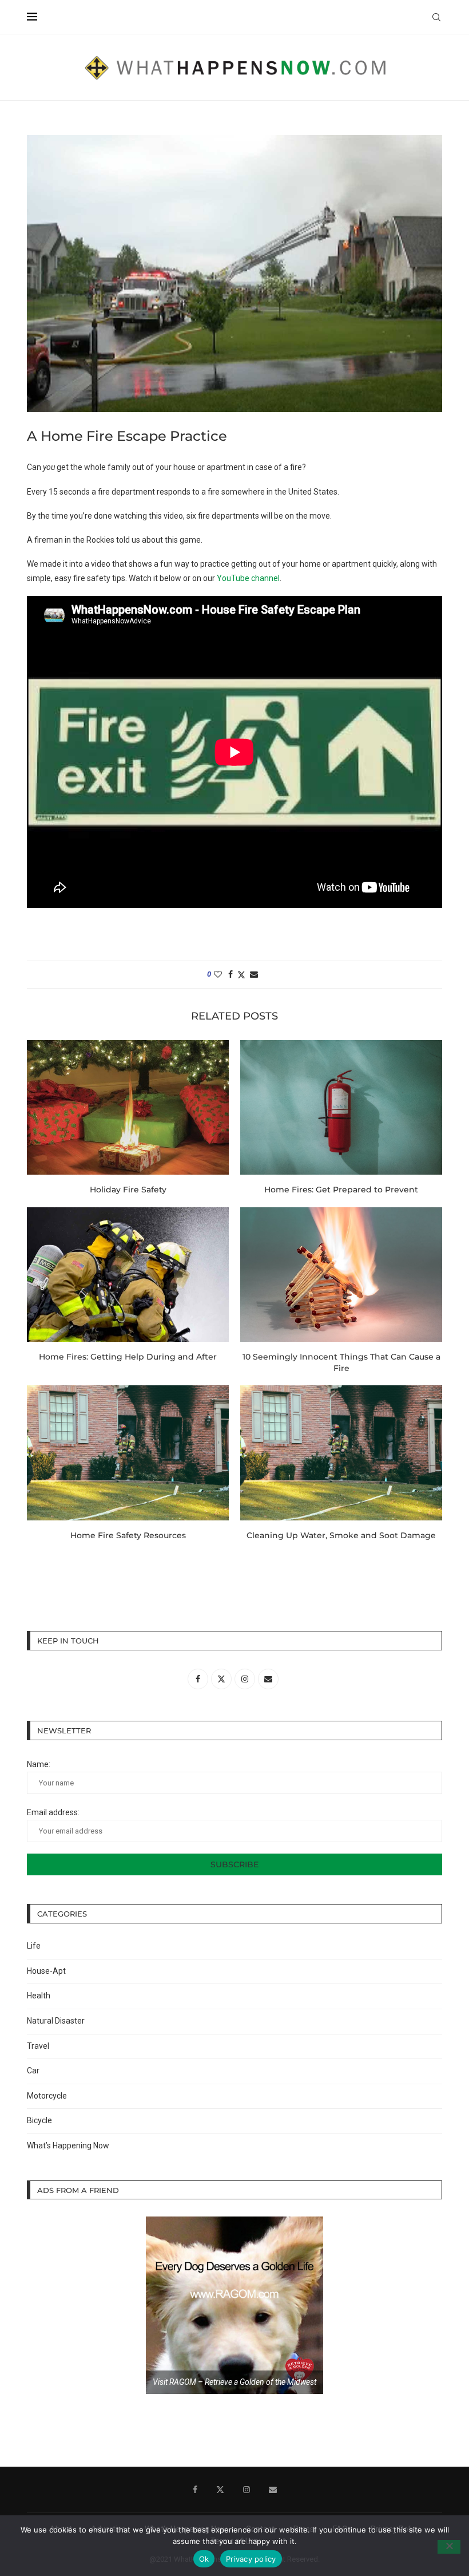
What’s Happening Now (68, 2146)
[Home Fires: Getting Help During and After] (128, 1275)
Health (39, 1996)
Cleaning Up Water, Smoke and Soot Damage (341, 1535)
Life (34, 1946)
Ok (204, 2559)
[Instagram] (247, 2490)
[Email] (273, 2490)
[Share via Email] (254, 974)
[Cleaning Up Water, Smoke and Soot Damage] (341, 1453)
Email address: (53, 1812)
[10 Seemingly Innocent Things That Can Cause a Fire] (341, 1275)
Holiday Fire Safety (128, 1190)
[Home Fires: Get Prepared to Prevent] (341, 1107)
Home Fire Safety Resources (128, 1535)
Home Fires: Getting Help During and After (128, 1357)
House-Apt (46, 1971)
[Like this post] (218, 974)
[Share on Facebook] (230, 974)
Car (33, 2071)
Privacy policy (251, 2559)
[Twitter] (220, 2490)
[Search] (436, 17)
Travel (38, 2046)
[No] (449, 2547)
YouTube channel (248, 578)
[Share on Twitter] (241, 975)
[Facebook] (195, 2490)
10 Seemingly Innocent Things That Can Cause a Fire (341, 1362)
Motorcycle (47, 2096)
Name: (39, 1764)
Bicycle (39, 2120)
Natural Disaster (56, 2021)
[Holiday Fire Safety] (128, 1107)
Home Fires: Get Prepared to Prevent (341, 1190)
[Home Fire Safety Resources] (128, 1453)
